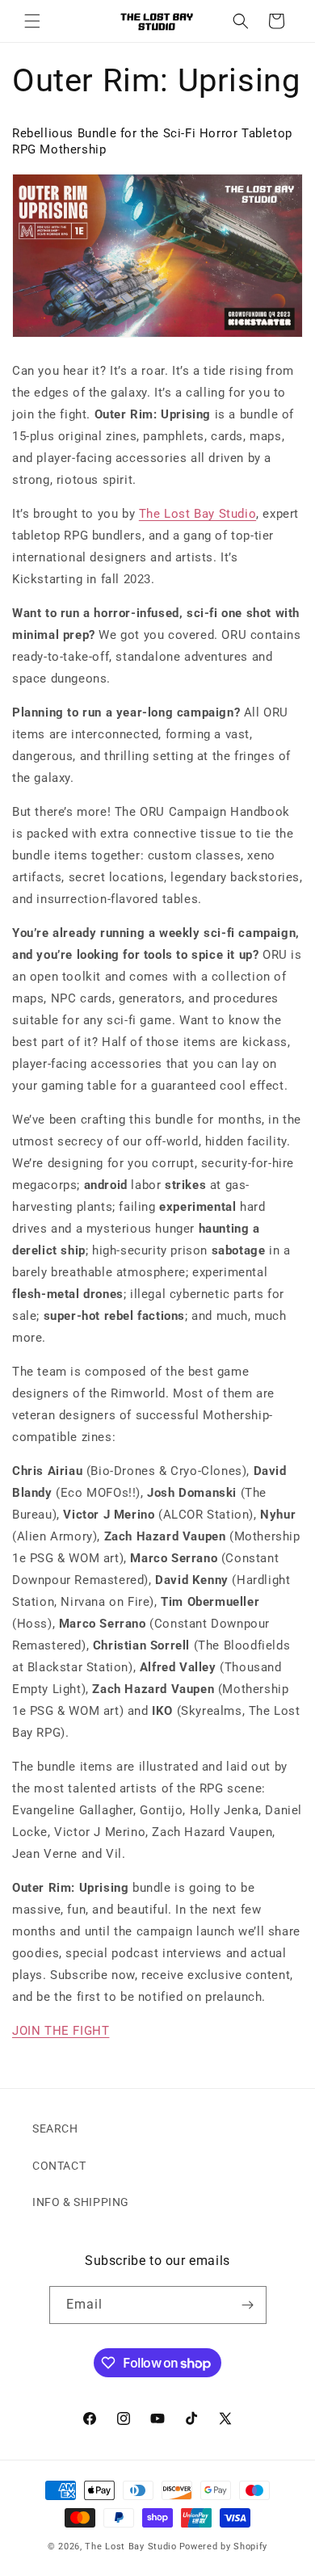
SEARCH (55, 2128)
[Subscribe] (248, 2305)
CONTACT (59, 2166)
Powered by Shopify (224, 2547)
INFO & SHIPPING (81, 2202)
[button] (32, 21)
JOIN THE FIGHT (61, 2031)
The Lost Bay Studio (197, 514)
